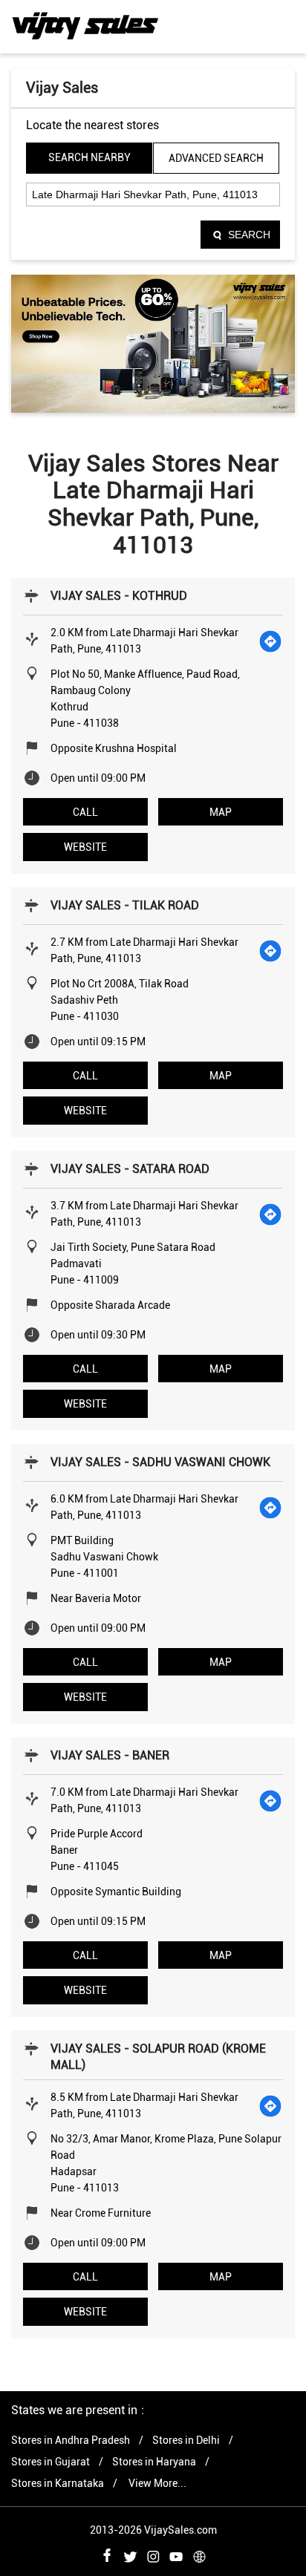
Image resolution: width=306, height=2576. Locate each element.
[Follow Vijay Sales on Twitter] (130, 2554)
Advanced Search (216, 158)
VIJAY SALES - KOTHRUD (119, 596)
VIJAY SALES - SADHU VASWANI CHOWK (160, 1462)
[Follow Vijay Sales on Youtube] (176, 2554)
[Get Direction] (271, 641)
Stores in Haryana (154, 2462)
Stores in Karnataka (58, 2483)
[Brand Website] (199, 2554)
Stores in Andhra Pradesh (71, 2440)
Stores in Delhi (186, 2440)
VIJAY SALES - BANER (110, 1755)
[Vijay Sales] (85, 26)
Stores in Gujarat (51, 2462)
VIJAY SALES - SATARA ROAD (130, 1169)
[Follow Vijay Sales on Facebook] (107, 2554)
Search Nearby (89, 157)
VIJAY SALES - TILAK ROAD (125, 905)
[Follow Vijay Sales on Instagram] (153, 2554)
